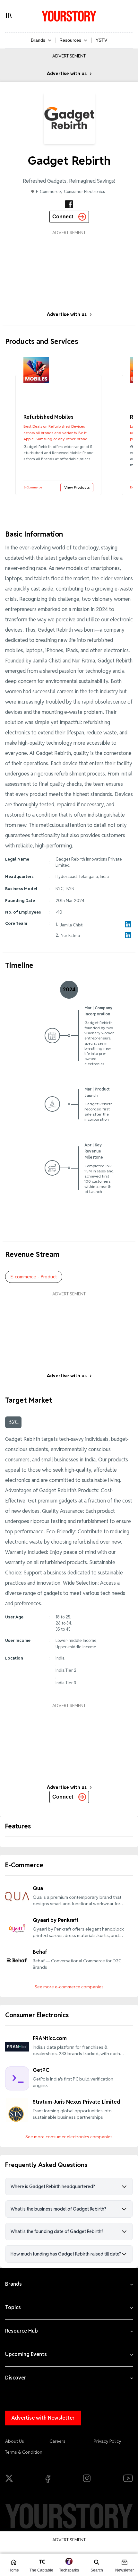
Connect (63, 217)
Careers (57, 2441)
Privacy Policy (108, 2441)
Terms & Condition (24, 2452)
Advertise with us (67, 74)
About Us (15, 2441)
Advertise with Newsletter (43, 2418)
